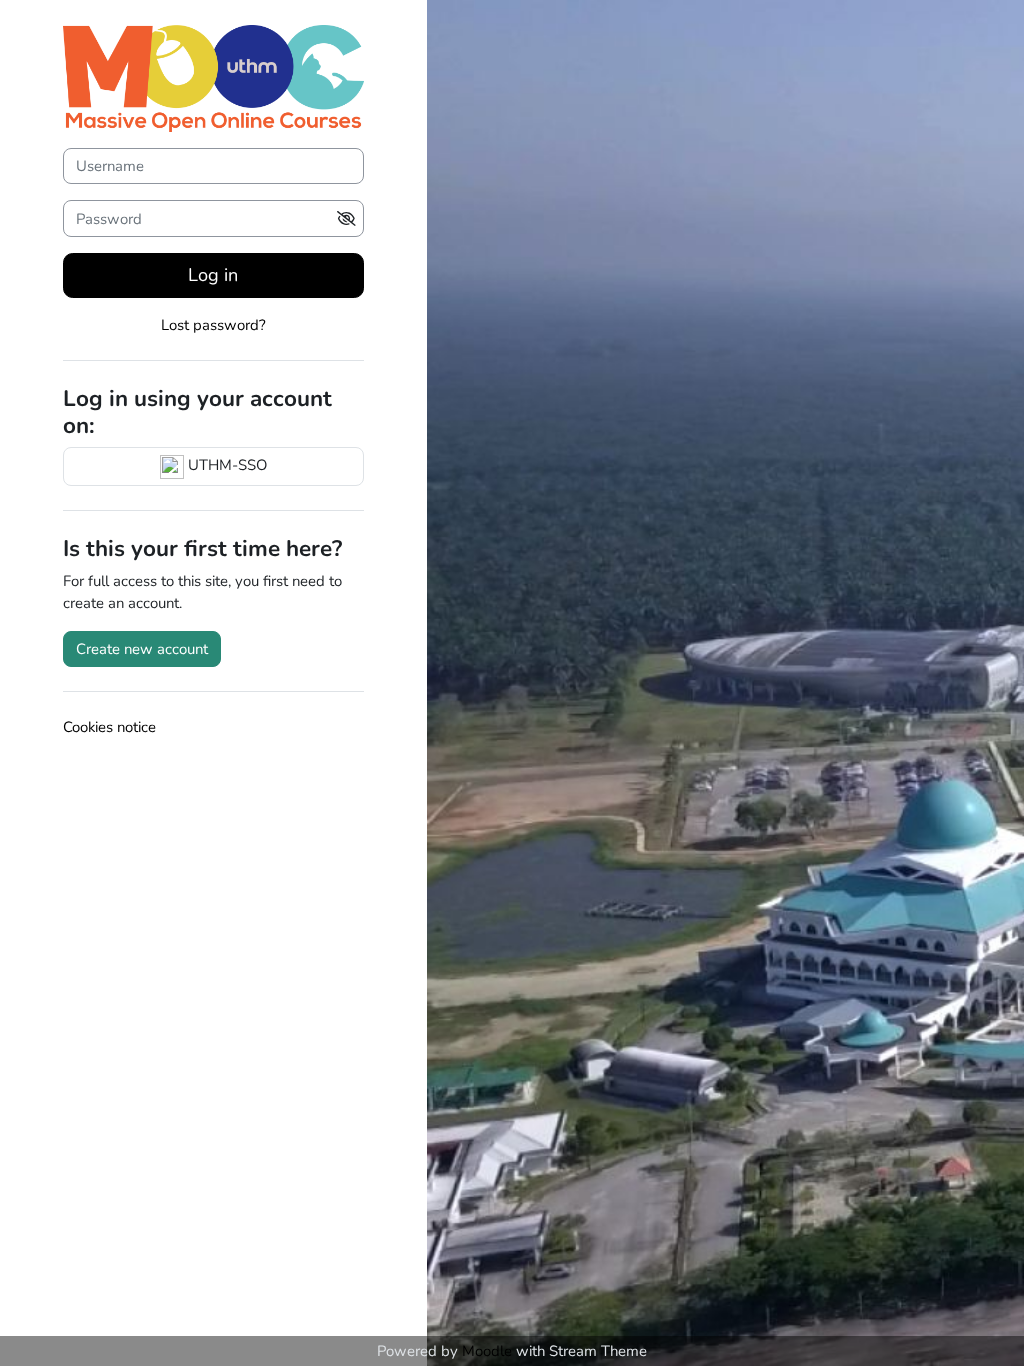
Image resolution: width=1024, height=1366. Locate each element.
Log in (213, 275)
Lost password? (213, 325)
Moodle (487, 1351)
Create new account (142, 649)
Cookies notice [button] (109, 727)
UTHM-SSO (225, 465)
